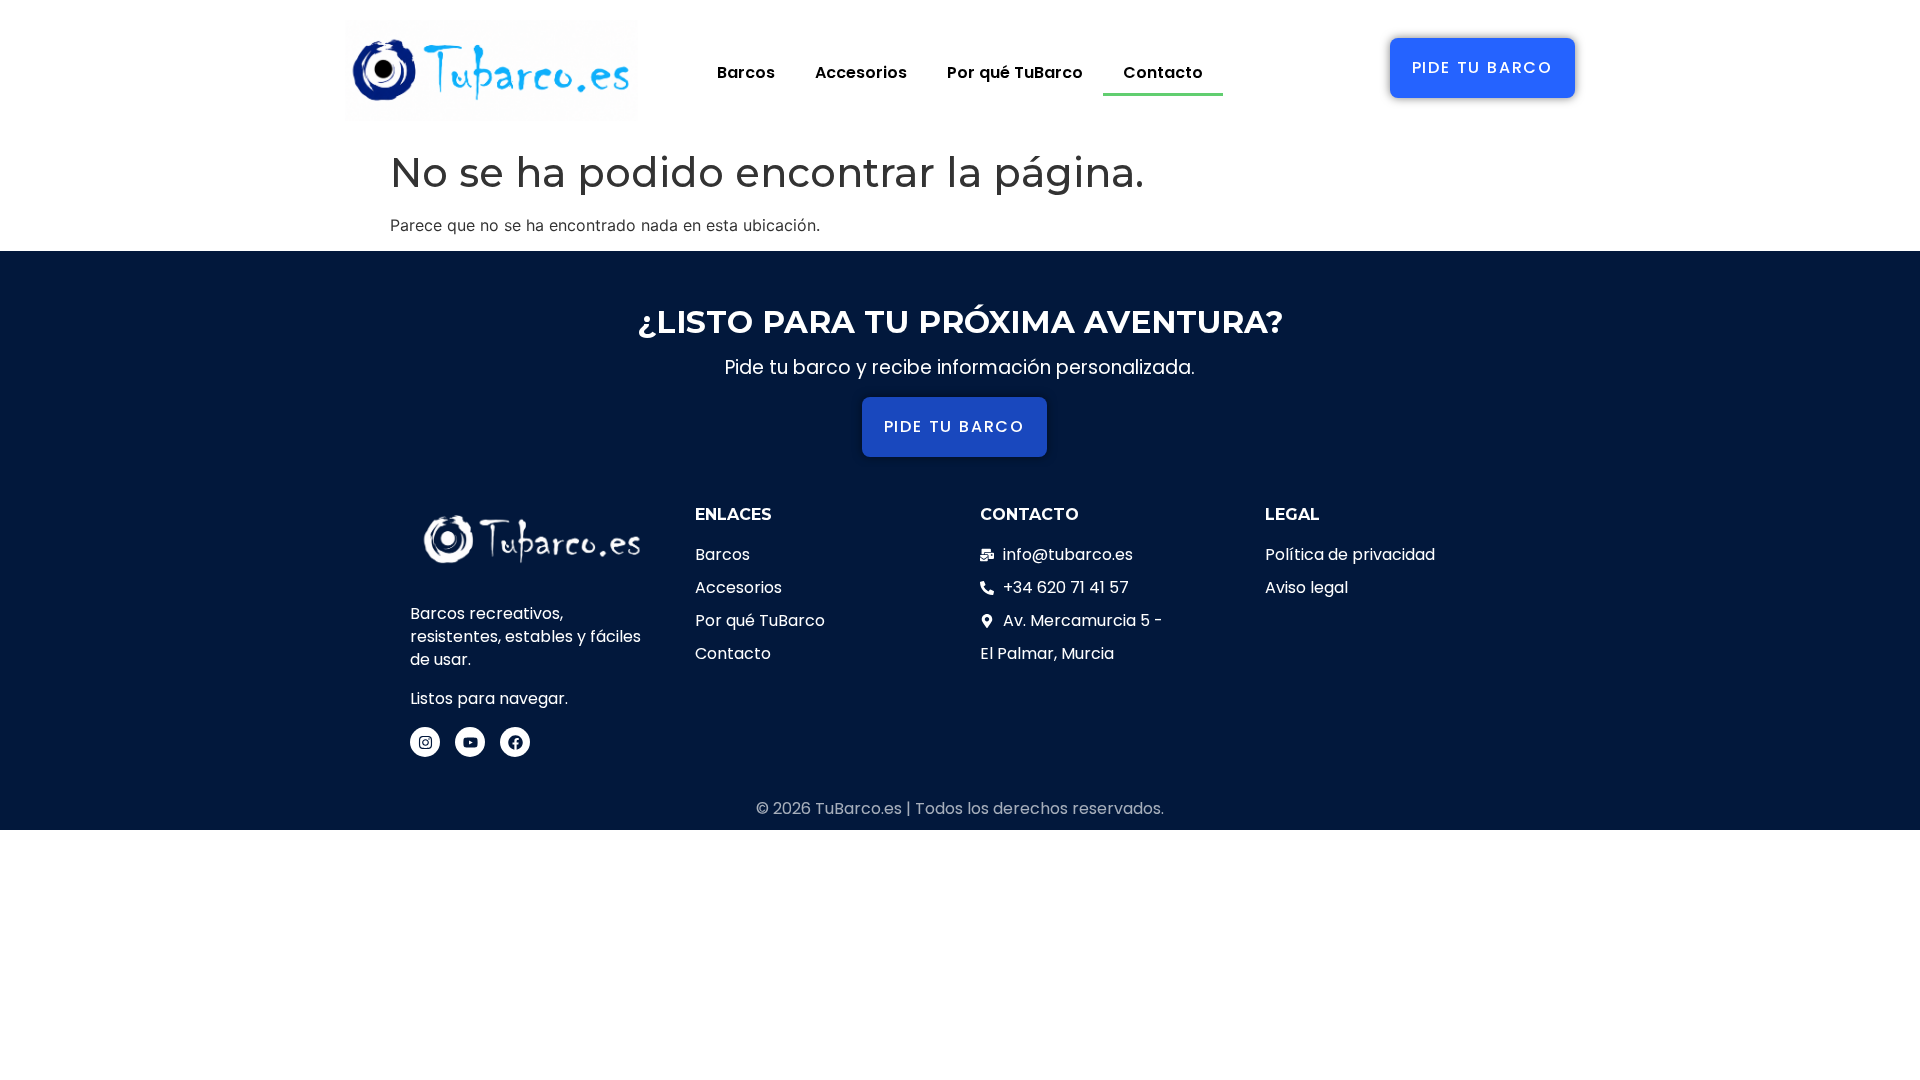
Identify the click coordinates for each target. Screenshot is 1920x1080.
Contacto (1163, 72)
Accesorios (861, 72)
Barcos (746, 72)
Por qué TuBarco (1015, 72)
